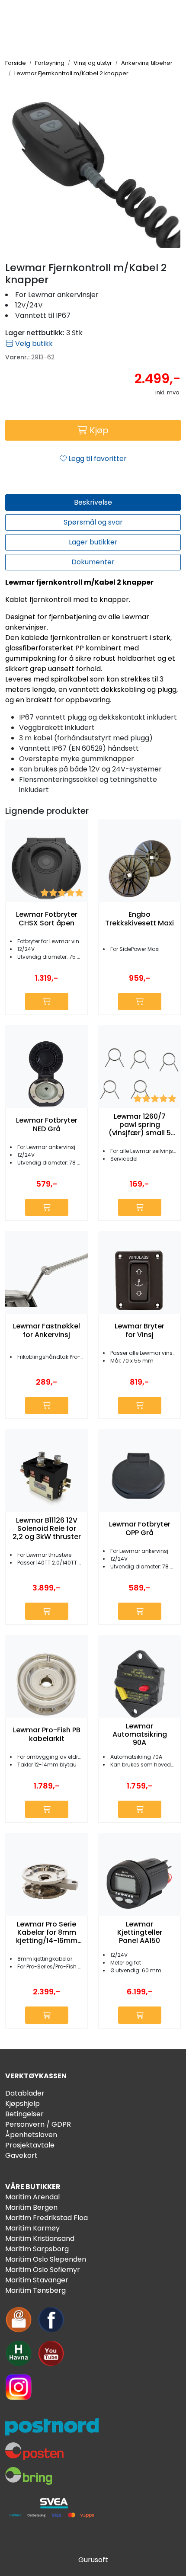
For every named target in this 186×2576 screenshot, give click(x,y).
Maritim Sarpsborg (37, 2249)
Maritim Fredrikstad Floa (46, 2218)
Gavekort (21, 2155)
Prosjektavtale (30, 2145)
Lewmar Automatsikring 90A (140, 1734)
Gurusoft (93, 2560)
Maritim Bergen (31, 2207)
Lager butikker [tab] (93, 542)
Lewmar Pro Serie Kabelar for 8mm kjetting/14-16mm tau (47, 1933)
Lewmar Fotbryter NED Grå (47, 1124)
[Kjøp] (47, 1002)
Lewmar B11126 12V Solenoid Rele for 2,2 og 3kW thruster (47, 1529)
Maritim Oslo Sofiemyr (43, 2270)
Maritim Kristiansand (40, 2238)
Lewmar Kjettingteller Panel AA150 (140, 1933)
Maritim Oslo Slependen (46, 2259)
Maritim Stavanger (37, 2280)
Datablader (25, 2093)
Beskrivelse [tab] (93, 502)
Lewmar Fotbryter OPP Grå (140, 1528)
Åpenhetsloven (31, 2135)
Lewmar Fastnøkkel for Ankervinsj (46, 1330)
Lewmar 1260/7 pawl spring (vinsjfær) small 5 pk (140, 1125)
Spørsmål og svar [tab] (93, 522)
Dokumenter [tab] (93, 562)
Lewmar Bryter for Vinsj (139, 1330)
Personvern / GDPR (38, 2124)
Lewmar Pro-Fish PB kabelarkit (47, 1734)
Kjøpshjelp (22, 2104)
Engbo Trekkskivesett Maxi (139, 918)
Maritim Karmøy (32, 2228)
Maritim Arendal (32, 2197)
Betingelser (24, 2114)
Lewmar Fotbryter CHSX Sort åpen (47, 918)
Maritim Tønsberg (35, 2290)
